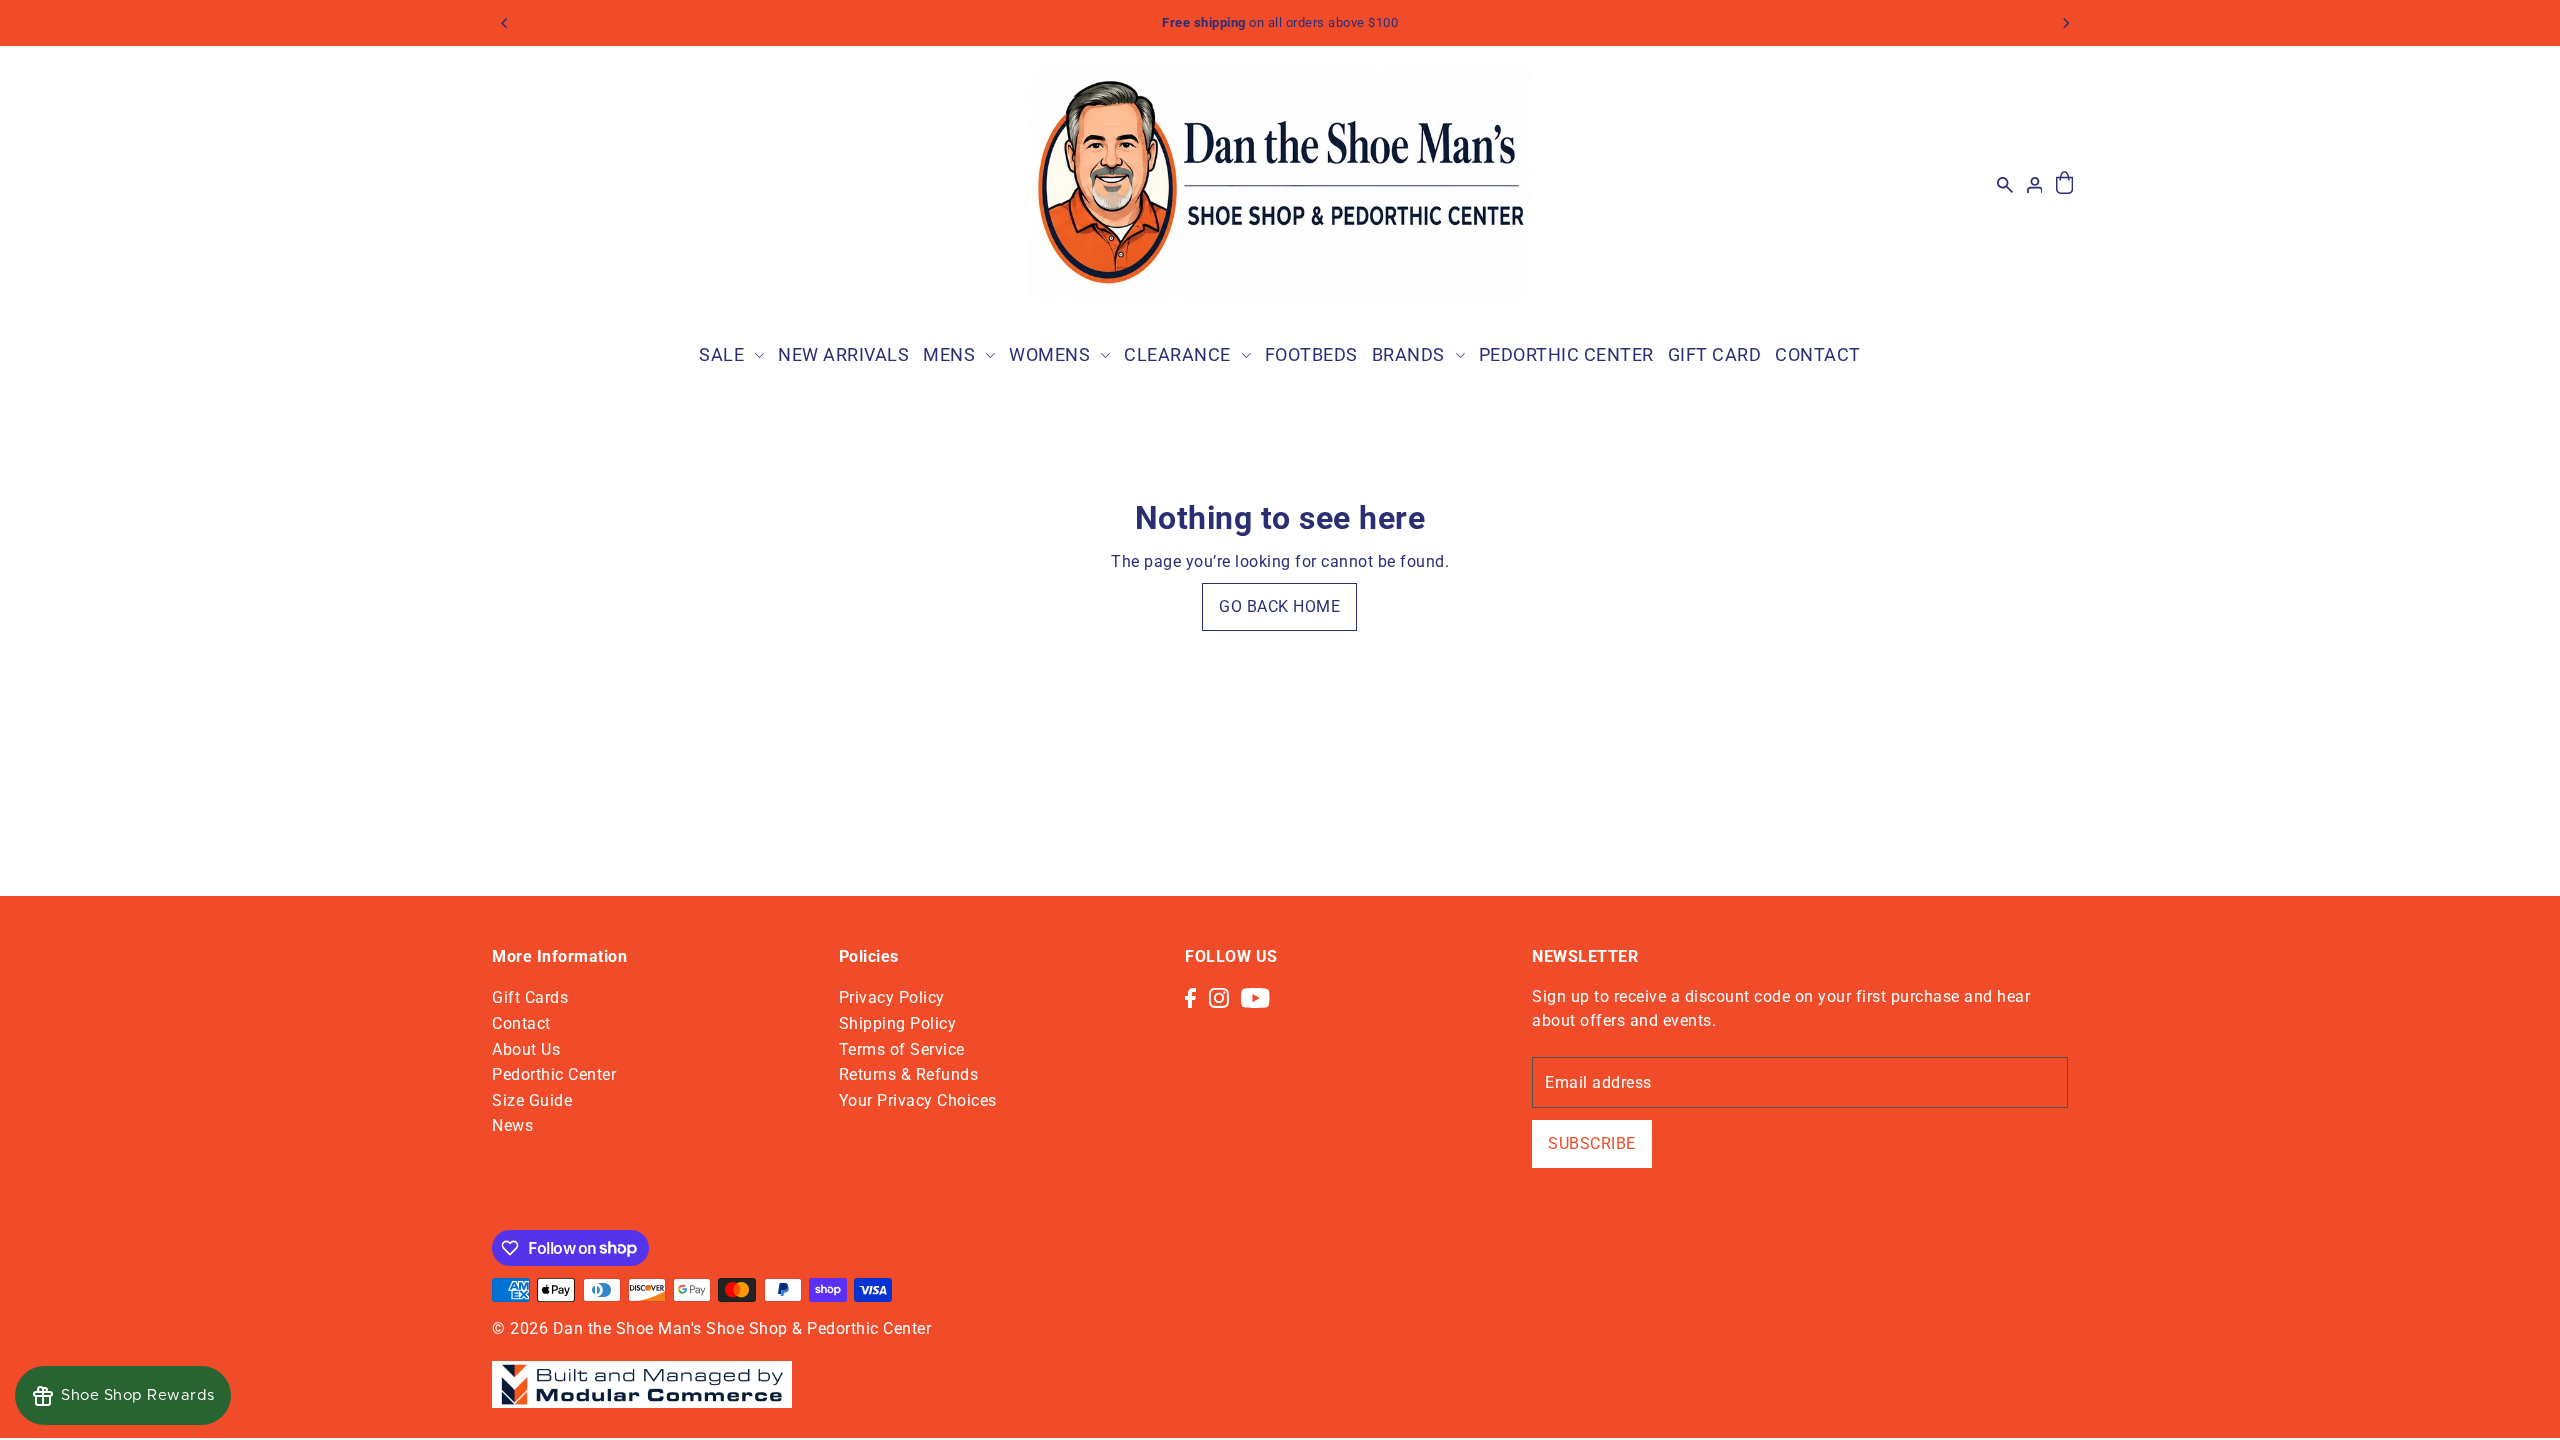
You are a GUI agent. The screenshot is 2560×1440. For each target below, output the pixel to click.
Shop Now (1405, 22)
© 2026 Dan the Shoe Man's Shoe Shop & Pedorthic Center (711, 1328)
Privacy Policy (892, 997)
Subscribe (1592, 1143)
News (512, 1125)
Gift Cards (530, 997)
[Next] (2065, 23)
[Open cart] (2064, 183)
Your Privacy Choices (918, 1100)
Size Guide (532, 1100)
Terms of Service (902, 1049)
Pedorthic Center (554, 1074)
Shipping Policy (898, 1023)
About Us (526, 1049)
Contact (521, 1023)
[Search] (2005, 184)
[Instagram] (1219, 997)
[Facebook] (1190, 997)
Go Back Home (1279, 606)
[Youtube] (1255, 997)
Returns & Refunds (909, 1074)
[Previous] (505, 23)
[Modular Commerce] (642, 1373)
